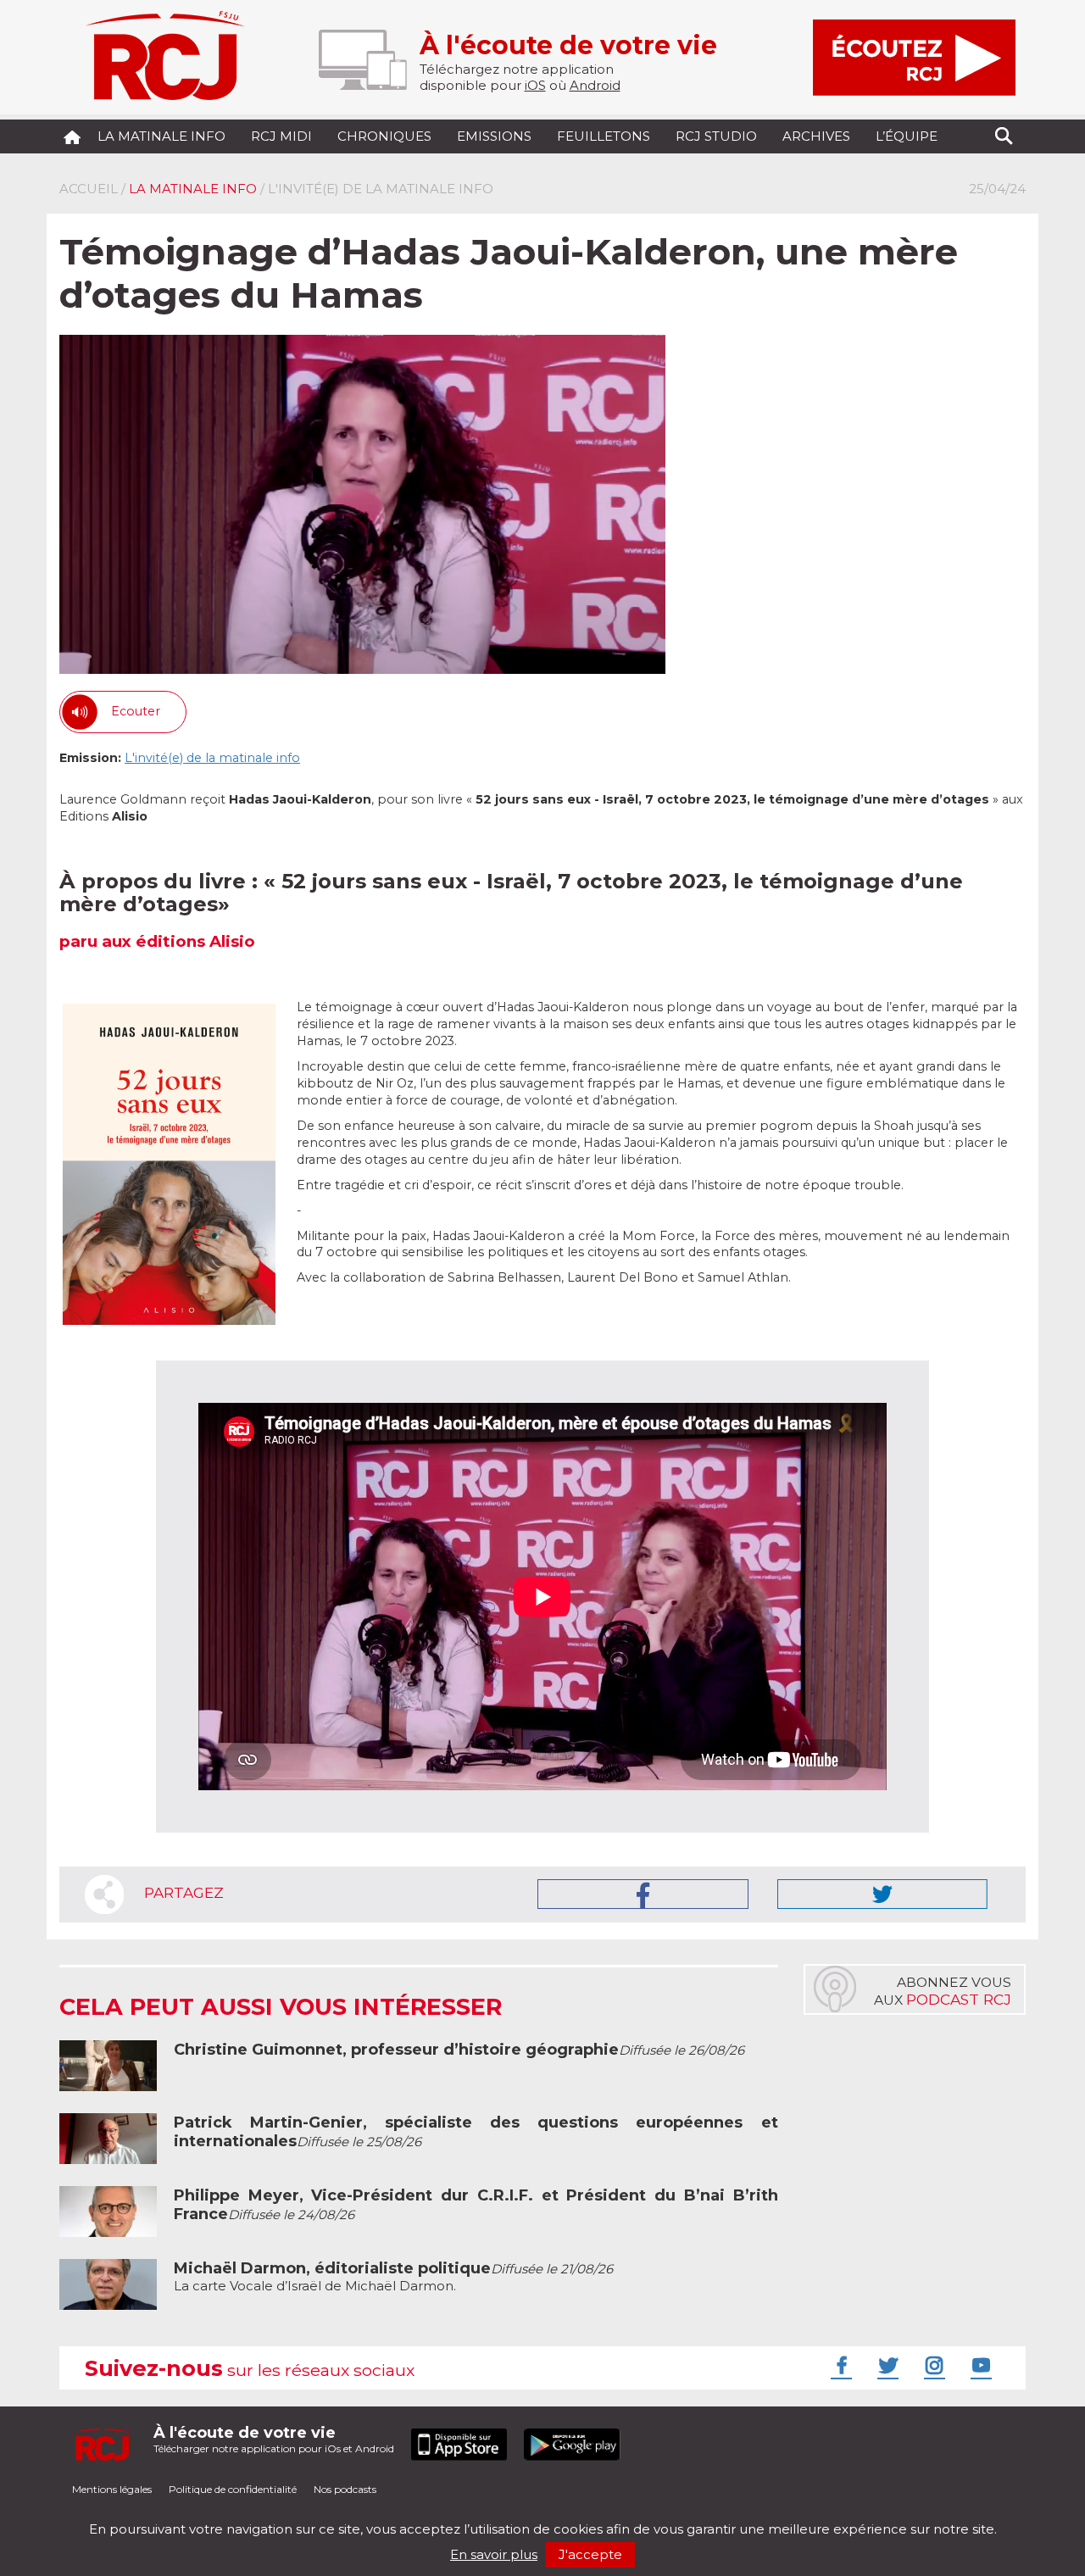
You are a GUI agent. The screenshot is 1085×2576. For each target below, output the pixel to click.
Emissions (494, 136)
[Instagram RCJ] (932, 2365)
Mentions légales (112, 2489)
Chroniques (384, 136)
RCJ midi (281, 136)
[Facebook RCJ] (839, 2365)
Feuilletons (604, 136)
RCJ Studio (716, 136)
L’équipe (907, 136)
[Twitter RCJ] (886, 2365)
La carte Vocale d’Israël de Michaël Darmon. (393, 2277)
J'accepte (590, 2554)
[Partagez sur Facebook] (643, 1894)
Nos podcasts (345, 2489)
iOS (535, 85)
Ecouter (136, 711)
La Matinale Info (161, 136)
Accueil (89, 189)
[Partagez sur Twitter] (882, 1894)
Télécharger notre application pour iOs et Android (274, 2439)
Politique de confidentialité (233, 2489)
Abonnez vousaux (943, 1991)
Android (595, 85)
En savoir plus (494, 2554)
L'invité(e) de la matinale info (212, 758)
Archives (816, 136)
